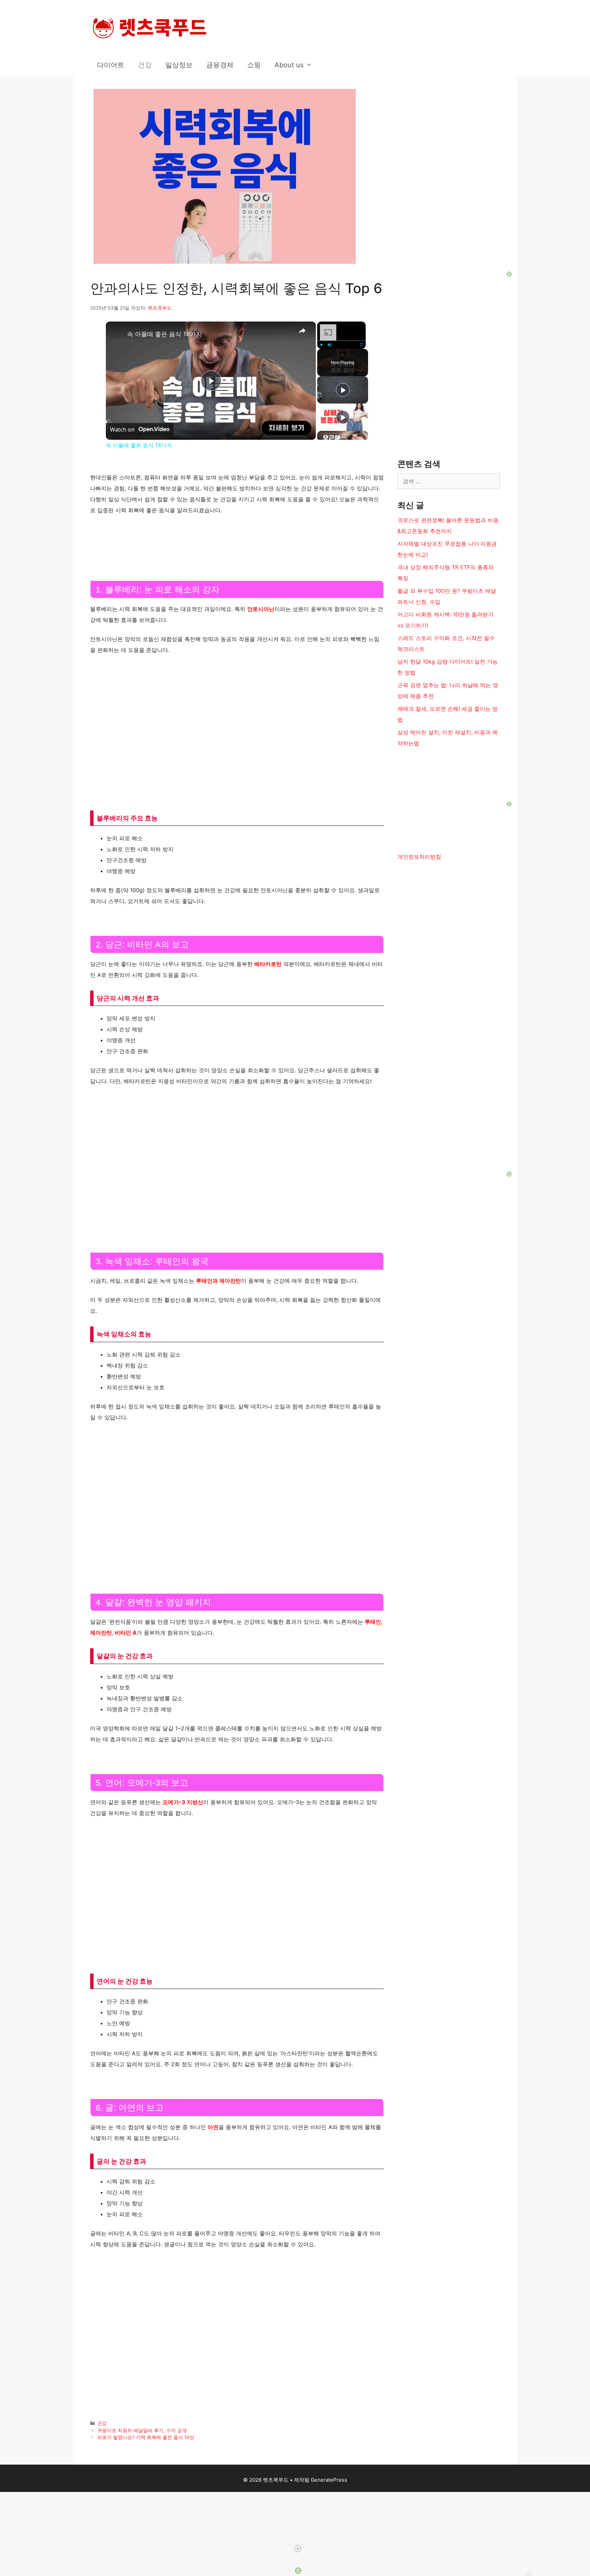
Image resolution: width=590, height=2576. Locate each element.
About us (289, 65)
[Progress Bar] (341, 341)
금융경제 (220, 65)
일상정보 (179, 65)
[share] (302, 331)
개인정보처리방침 (419, 857)
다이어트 (111, 65)
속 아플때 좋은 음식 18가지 (165, 334)
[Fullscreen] (362, 345)
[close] (298, 2549)
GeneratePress (329, 2480)
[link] (117, 332)
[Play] (321, 345)
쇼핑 (254, 65)
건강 (145, 65)
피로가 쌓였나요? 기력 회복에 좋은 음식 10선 (146, 2437)
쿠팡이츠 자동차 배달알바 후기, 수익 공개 (142, 2430)
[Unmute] (329, 345)
